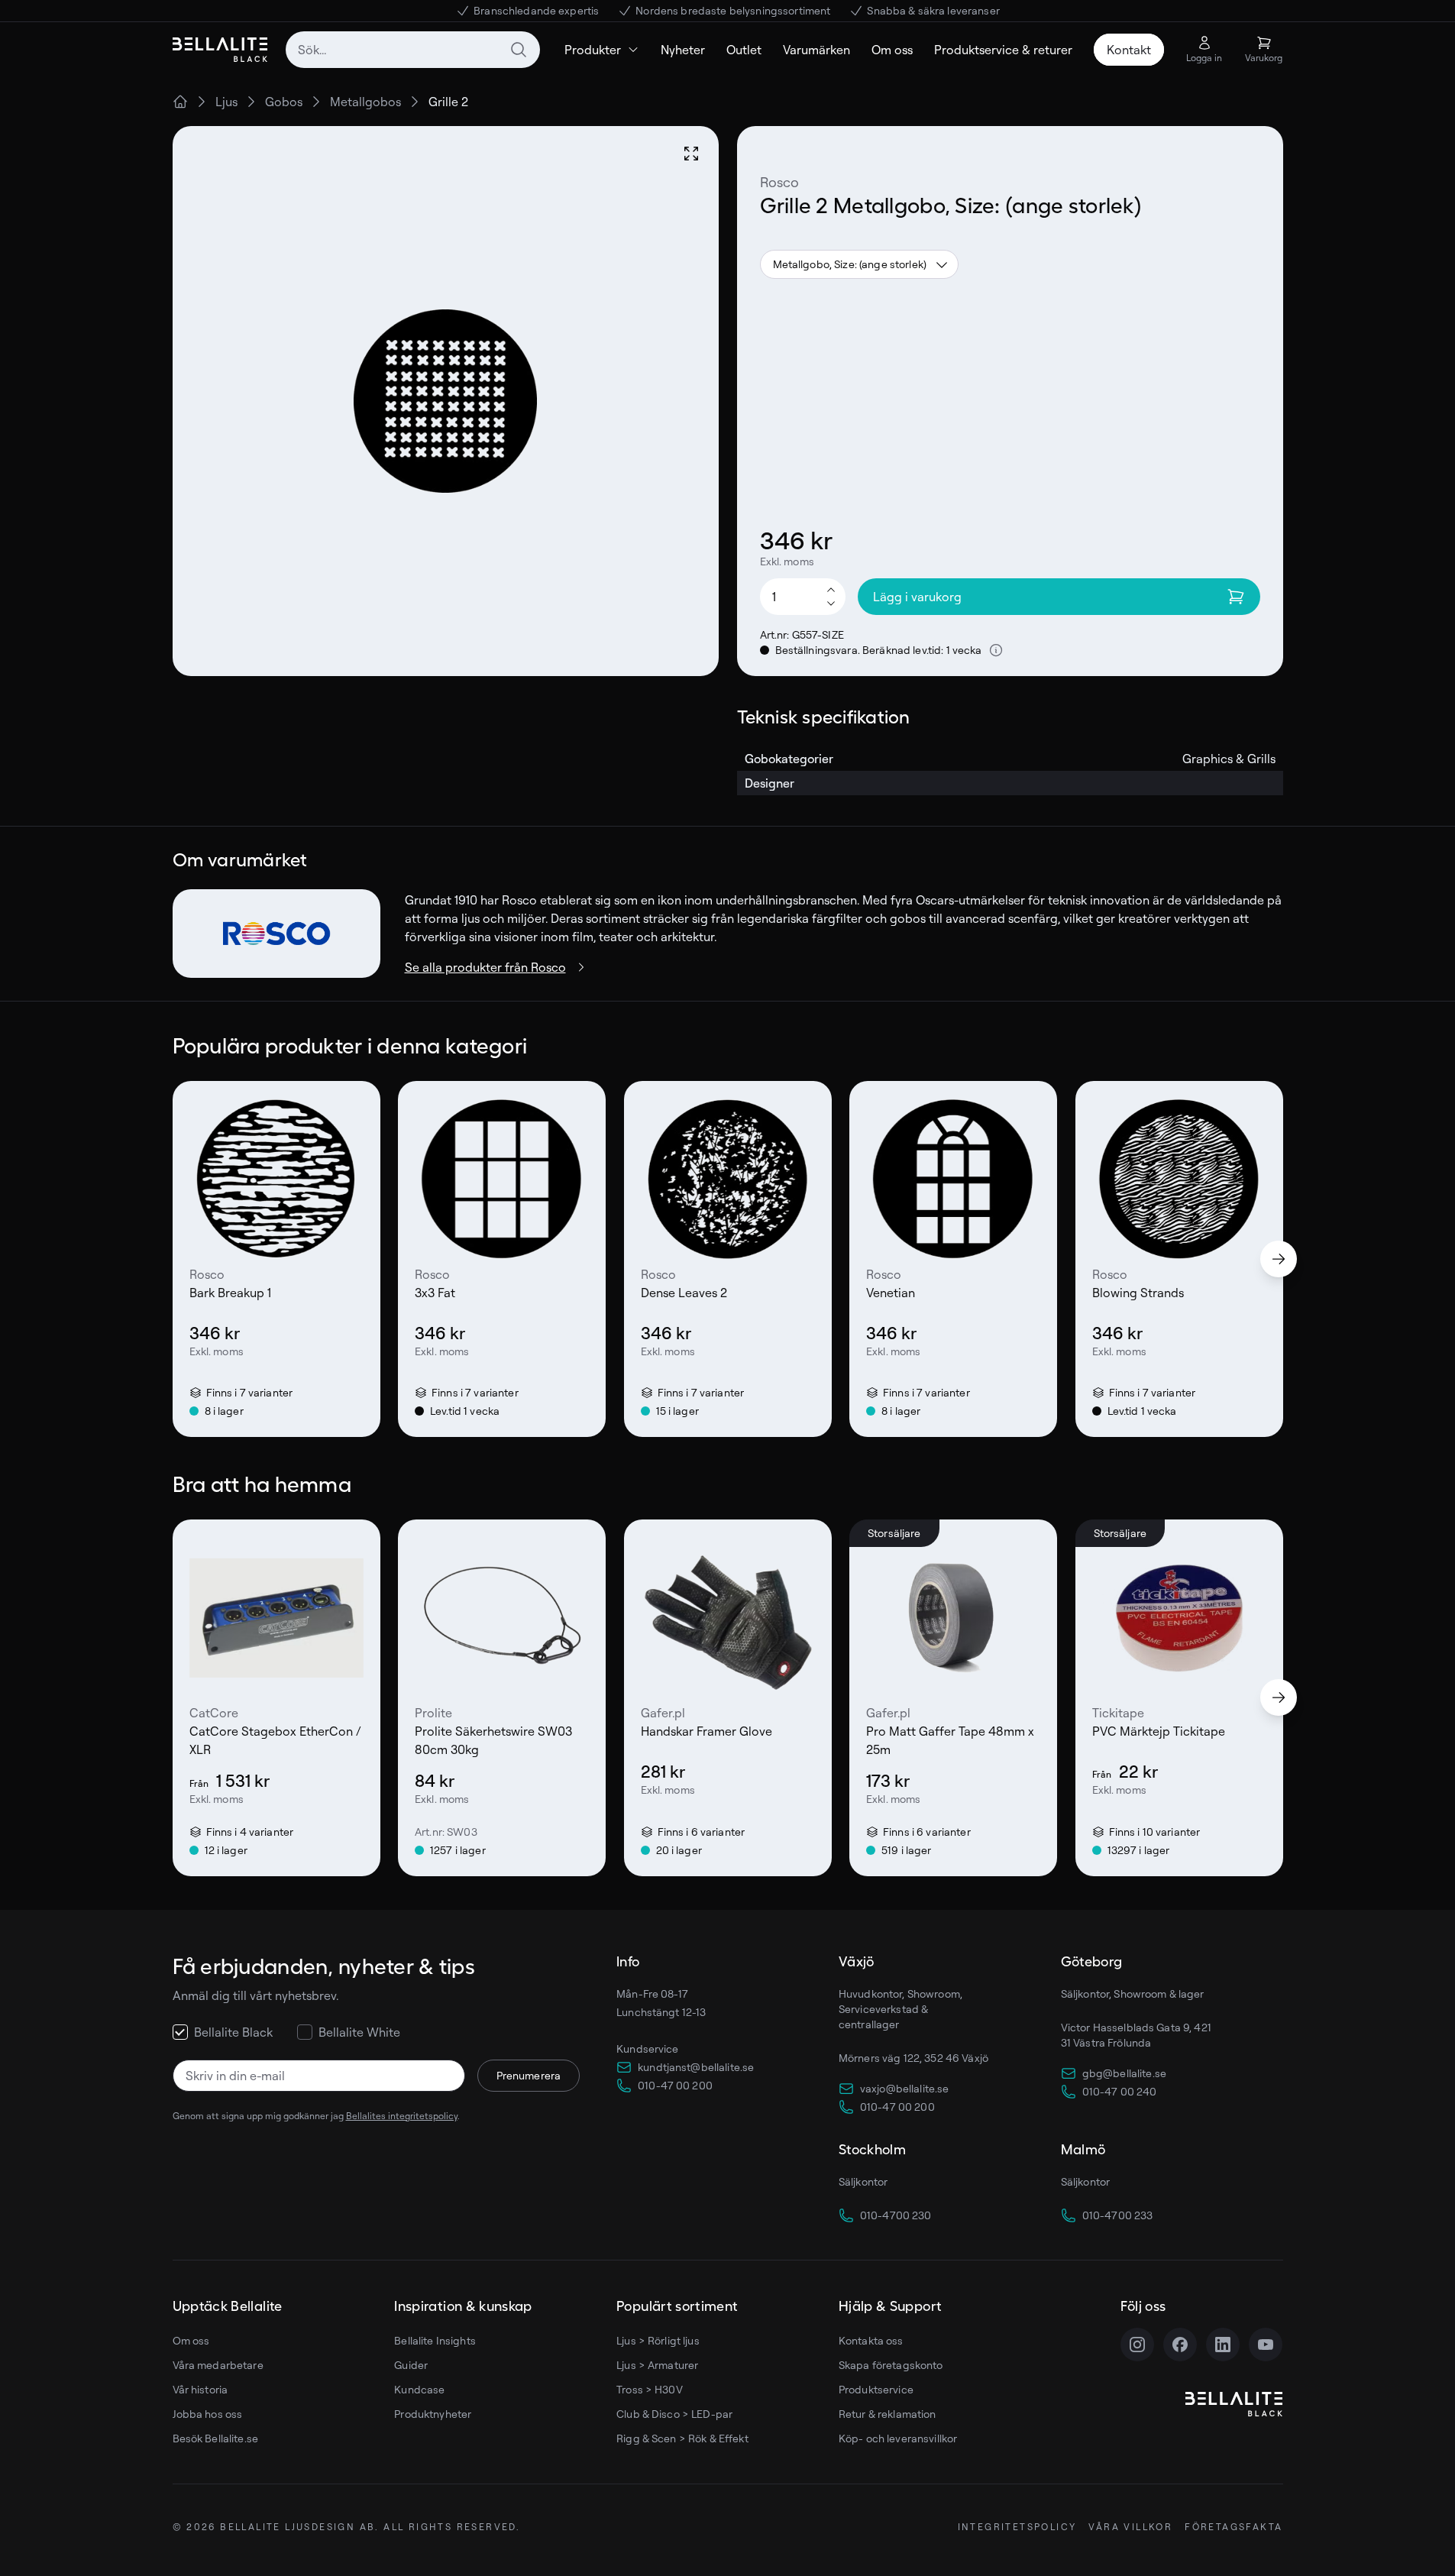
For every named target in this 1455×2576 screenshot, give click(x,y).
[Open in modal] (691, 154)
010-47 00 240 (1120, 2091)
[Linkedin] (1223, 2345)
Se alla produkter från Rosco (485, 967)
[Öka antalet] (831, 589)
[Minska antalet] (831, 604)
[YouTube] (1266, 2345)
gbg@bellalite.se (1124, 2073)
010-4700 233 (1118, 2215)
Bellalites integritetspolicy (402, 2116)
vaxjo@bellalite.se (905, 2088)
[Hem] (180, 102)
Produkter (593, 50)
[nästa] (1279, 1259)
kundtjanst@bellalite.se (696, 2067)
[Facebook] (1180, 2345)
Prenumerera (529, 2075)
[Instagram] (1137, 2345)
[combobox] (413, 50)
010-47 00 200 (675, 2085)
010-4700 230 (896, 2215)
